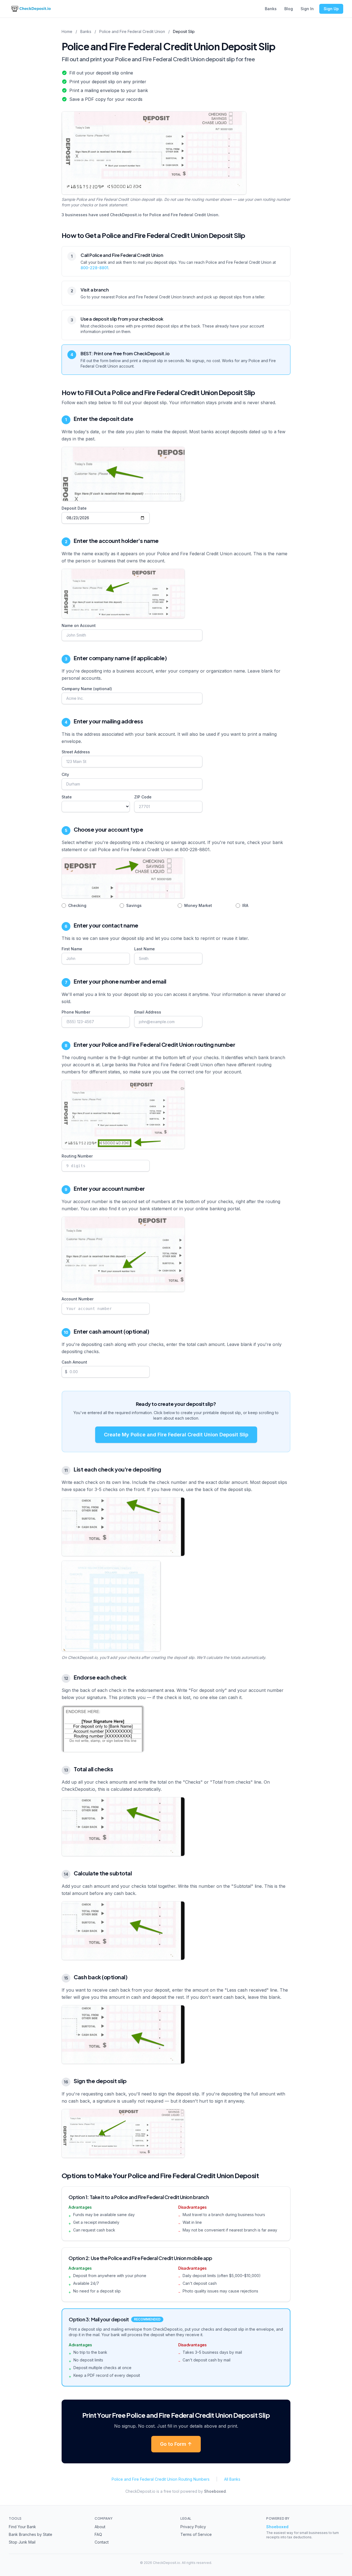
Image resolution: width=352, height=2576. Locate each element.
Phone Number (76, 1012)
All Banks (232, 2479)
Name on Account (79, 625)
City (65, 774)
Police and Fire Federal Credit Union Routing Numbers (161, 2479)
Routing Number (77, 1156)
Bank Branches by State (31, 2534)
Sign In (307, 9)
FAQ (98, 2534)
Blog (289, 9)
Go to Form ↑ (176, 2444)
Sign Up (331, 9)
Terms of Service (196, 2534)
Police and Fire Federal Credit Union (132, 31)
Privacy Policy (193, 2527)
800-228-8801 (94, 268)
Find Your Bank (22, 2527)
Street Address (76, 752)
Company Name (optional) (87, 689)
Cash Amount (74, 1362)
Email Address (148, 1012)
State (67, 797)
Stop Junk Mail (22, 2542)
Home (67, 31)
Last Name (145, 949)
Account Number (78, 1299)
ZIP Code (143, 797)
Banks (271, 9)
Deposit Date (74, 508)
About (100, 2527)
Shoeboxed (215, 2491)
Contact (102, 2542)
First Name (72, 949)
